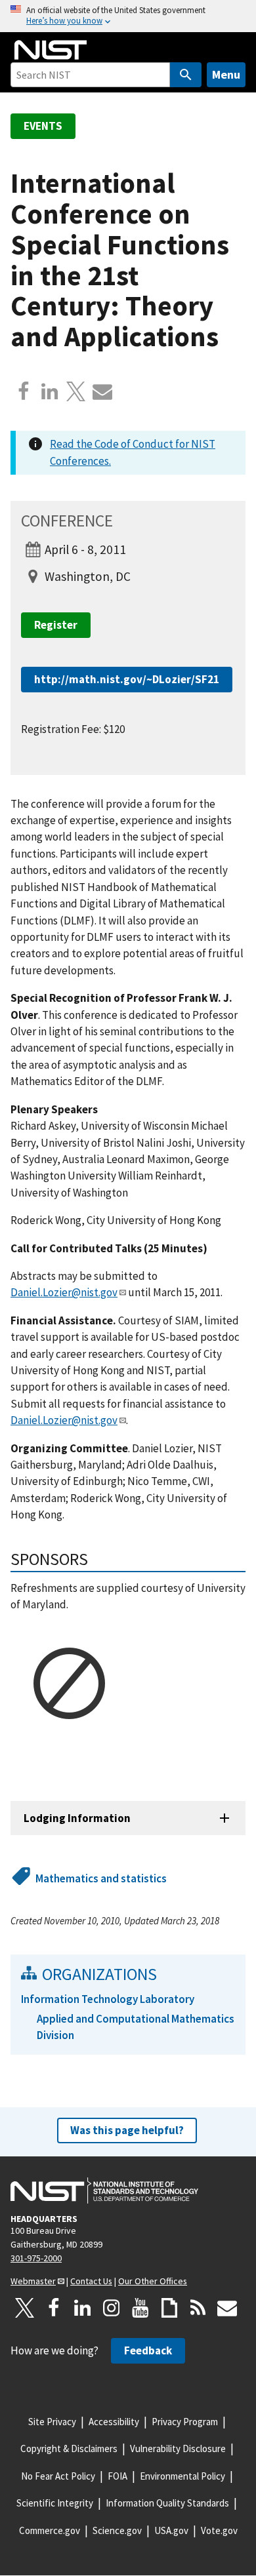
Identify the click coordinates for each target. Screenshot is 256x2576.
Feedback (148, 2350)
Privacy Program (185, 2422)
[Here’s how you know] (128, 16)
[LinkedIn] (83, 2308)
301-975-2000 (36, 2258)
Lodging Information (77, 1818)
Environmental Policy (182, 2476)
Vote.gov (219, 2530)
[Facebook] (24, 391)
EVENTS (43, 126)
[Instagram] (112, 2308)
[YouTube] (140, 2308)
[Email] (102, 391)
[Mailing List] (227, 2308)
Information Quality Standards (167, 2503)
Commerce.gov (50, 2530)
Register (56, 625)
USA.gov (171, 2530)
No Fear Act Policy (58, 2476)
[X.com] (76, 391)
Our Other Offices (153, 2281)
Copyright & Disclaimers (69, 2448)
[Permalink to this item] (97, 1559)
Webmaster (33, 2281)
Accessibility (114, 2422)
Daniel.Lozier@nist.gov (64, 1292)
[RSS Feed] (198, 2308)
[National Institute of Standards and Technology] (104, 2190)
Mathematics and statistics (101, 1878)
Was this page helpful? (127, 2130)
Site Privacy (52, 2422)
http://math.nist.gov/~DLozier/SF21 (127, 679)
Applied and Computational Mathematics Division (136, 2027)
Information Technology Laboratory (108, 1999)
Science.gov (117, 2530)
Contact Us (91, 2281)
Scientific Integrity (55, 2503)
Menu (226, 74)
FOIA (117, 2476)
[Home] (51, 50)
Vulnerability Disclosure (178, 2448)
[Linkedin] (50, 391)
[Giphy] (169, 2308)
